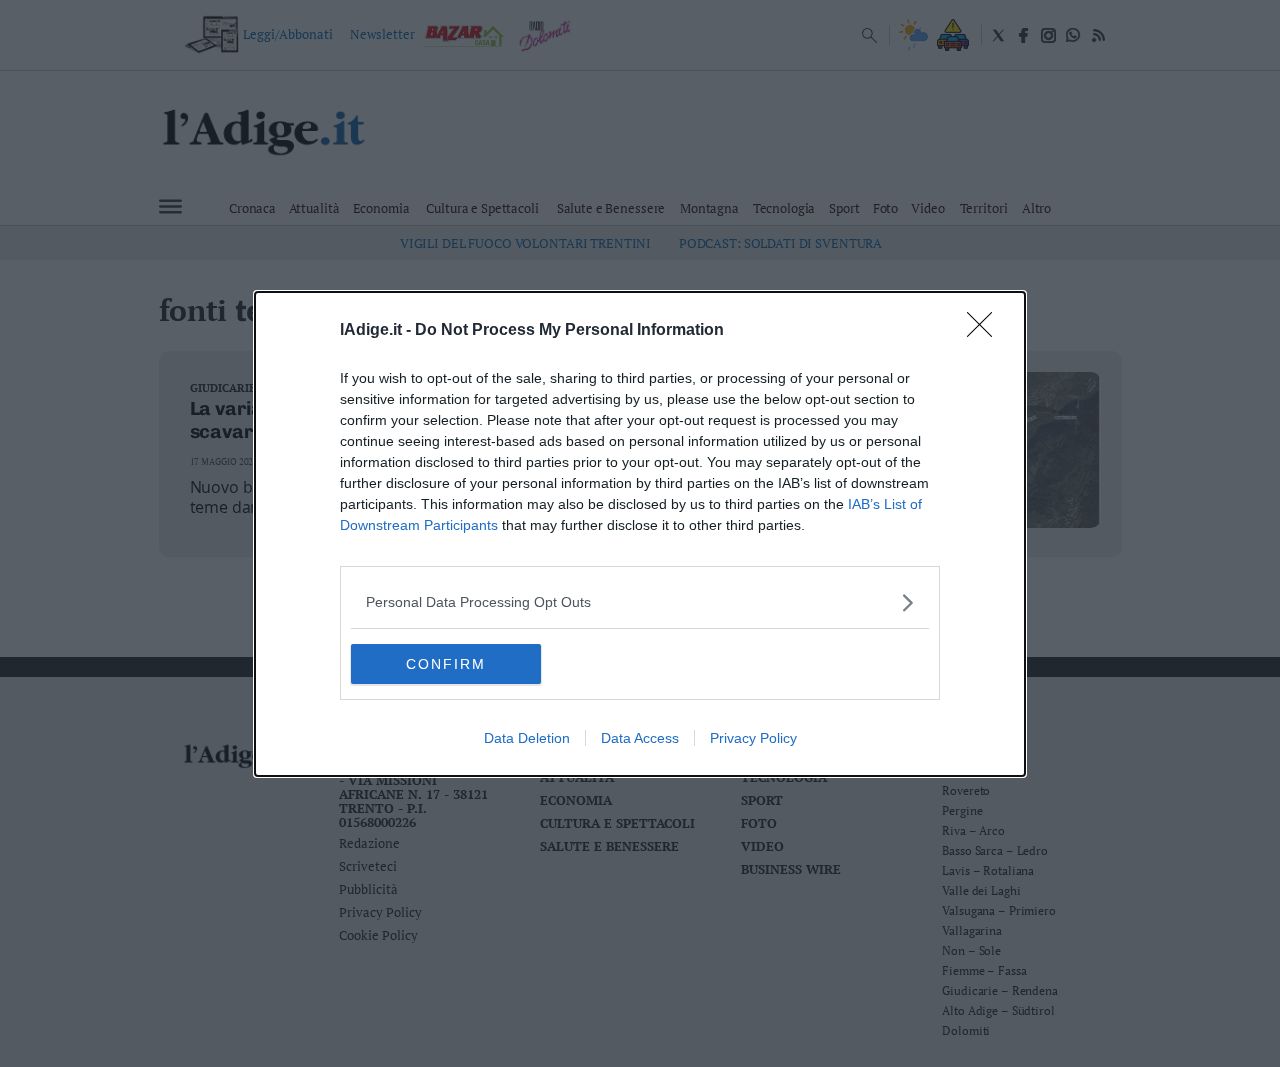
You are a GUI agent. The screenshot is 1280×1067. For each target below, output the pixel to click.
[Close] (986, 331)
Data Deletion (527, 738)
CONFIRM (446, 664)
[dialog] (640, 534)
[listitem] (640, 602)
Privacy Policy (753, 738)
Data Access (640, 738)
